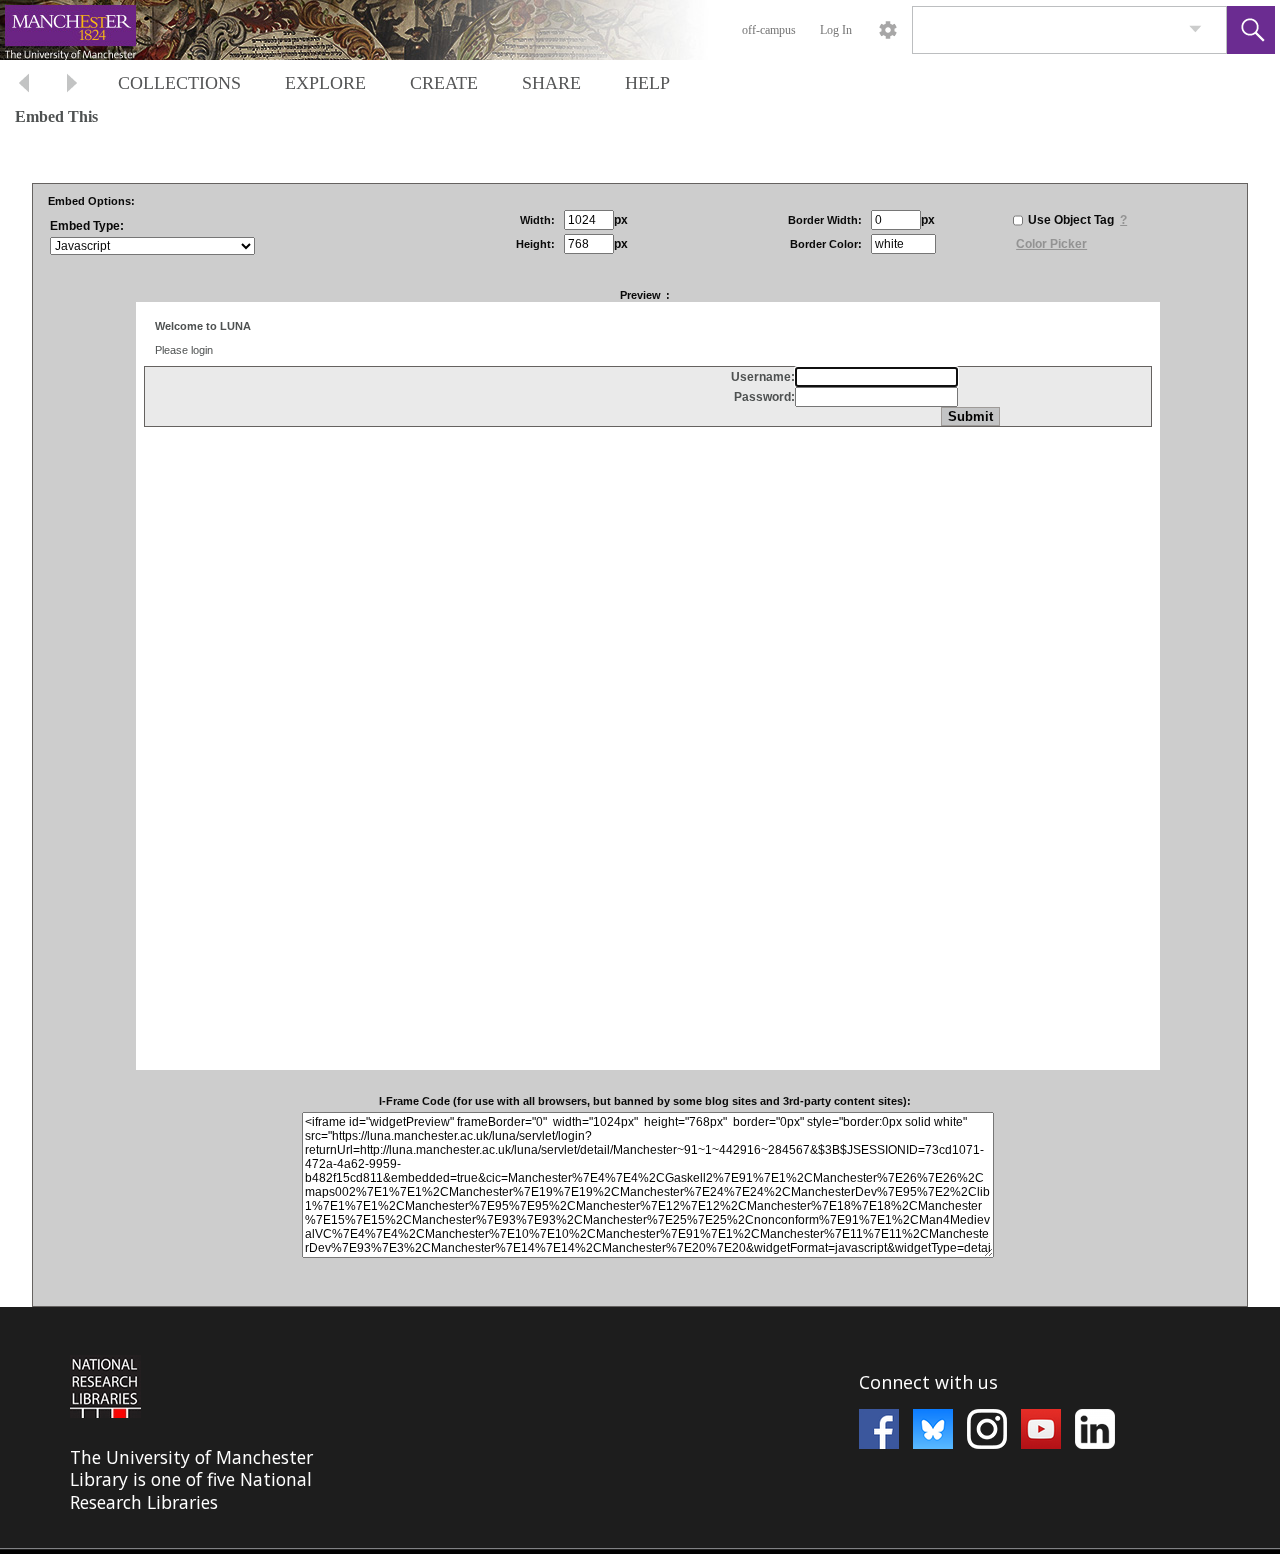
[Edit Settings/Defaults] (888, 30)
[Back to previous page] (24, 85)
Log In (836, 30)
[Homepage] (377, 30)
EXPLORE (325, 83)
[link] (1195, 29)
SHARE (551, 83)
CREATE (444, 83)
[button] (1251, 30)
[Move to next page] (72, 85)
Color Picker (1051, 244)
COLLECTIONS (179, 83)
